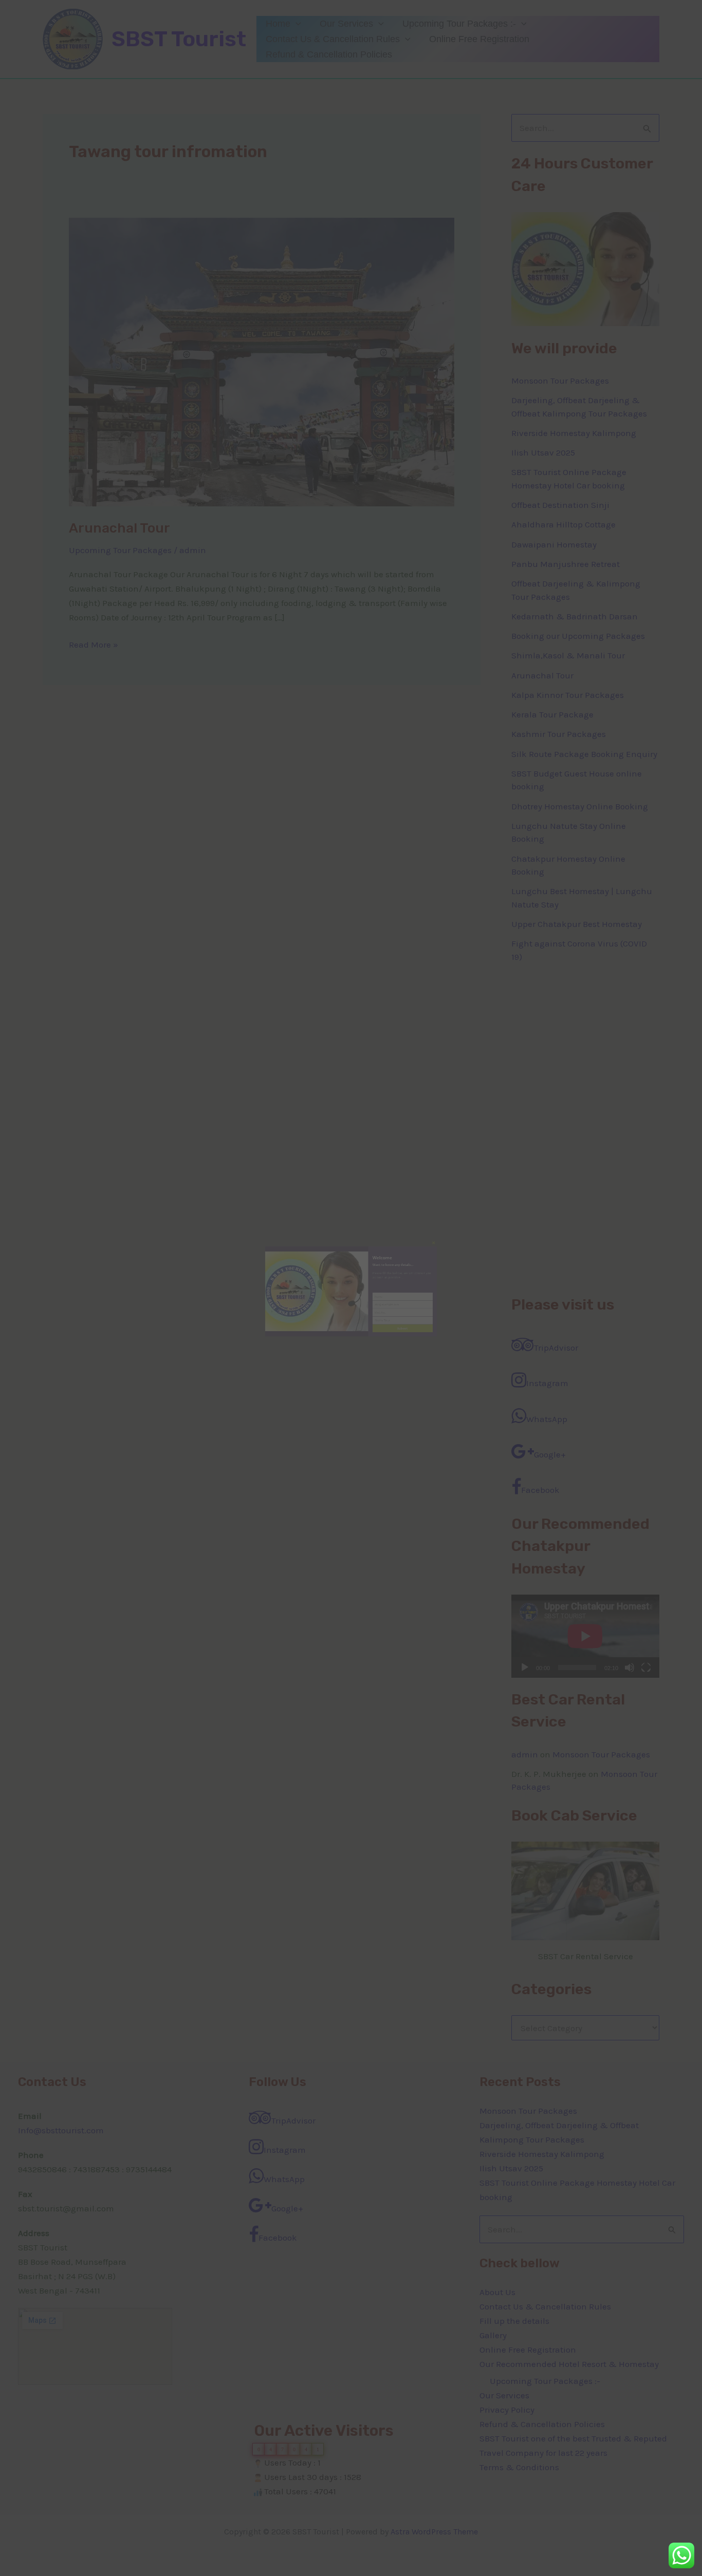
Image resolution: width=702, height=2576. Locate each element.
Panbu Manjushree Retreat (566, 564)
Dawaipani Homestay (554, 544)
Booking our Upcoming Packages (578, 636)
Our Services (346, 24)
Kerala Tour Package (552, 714)
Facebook (540, 1490)
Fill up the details (514, 2321)
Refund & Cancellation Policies (329, 54)
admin (525, 1754)
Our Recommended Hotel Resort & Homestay (569, 2364)
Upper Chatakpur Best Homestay (577, 924)
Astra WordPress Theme (434, 2532)
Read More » (94, 643)
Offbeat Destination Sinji (560, 505)
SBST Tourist (179, 39)
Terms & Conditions (519, 2467)
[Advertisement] (585, 1129)
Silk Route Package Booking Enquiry (584, 754)
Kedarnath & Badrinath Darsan (575, 616)
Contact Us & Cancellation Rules (333, 39)
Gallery (493, 2335)
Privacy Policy (507, 2410)
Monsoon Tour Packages (560, 381)
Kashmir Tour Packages (559, 734)
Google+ (550, 1454)
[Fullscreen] (646, 1668)
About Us (497, 2292)
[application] (296, 24)
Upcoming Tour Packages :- (459, 24)
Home (278, 24)
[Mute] (630, 1668)
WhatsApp (547, 1419)
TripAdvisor (556, 1348)
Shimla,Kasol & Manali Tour (568, 655)
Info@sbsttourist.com (61, 2130)
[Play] (525, 1668)
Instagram (547, 1383)
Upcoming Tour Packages (120, 550)
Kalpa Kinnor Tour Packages (568, 695)
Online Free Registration (479, 39)
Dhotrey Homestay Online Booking (580, 806)
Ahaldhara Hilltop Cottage (564, 524)
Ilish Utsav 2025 (543, 452)
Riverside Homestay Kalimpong (574, 433)
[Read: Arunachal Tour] (262, 361)
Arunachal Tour (119, 528)
